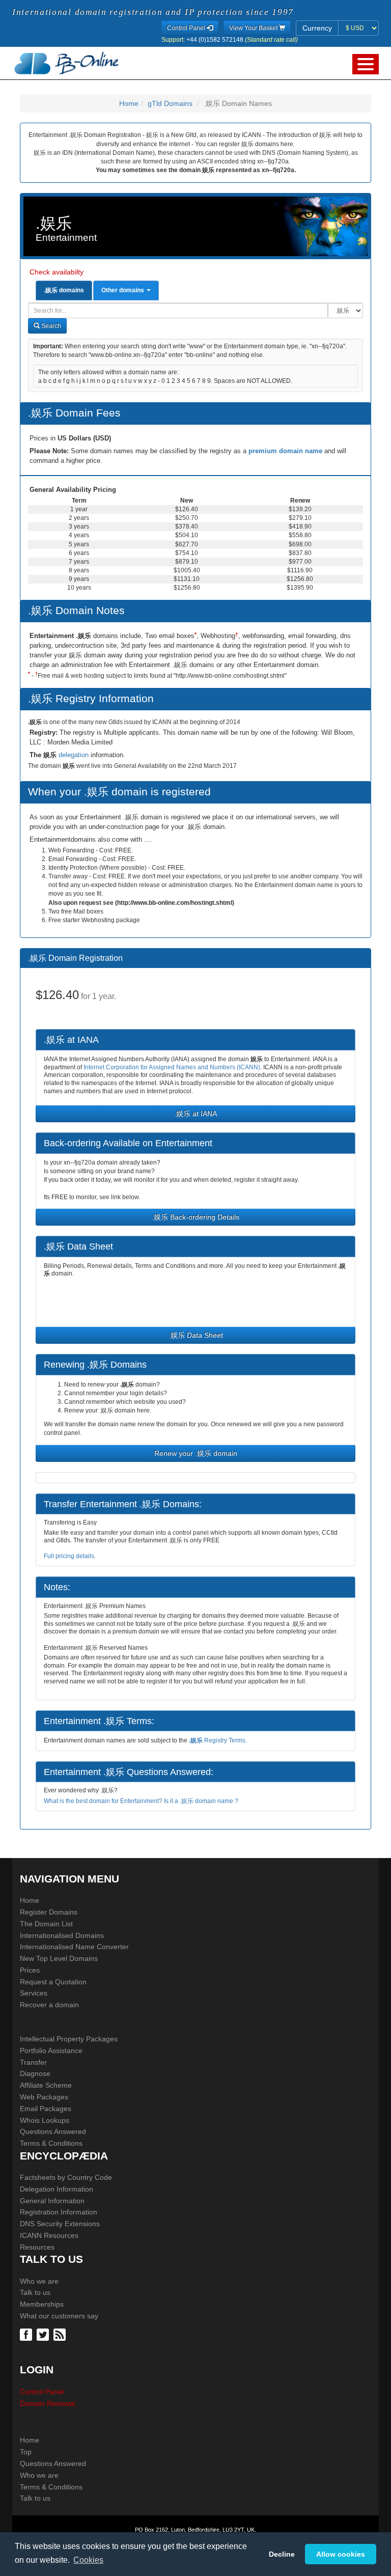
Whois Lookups (45, 2120)
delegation (75, 755)
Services (34, 1993)
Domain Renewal (47, 2403)
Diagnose (35, 2073)
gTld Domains (170, 103)
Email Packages (46, 2109)
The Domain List (46, 1924)
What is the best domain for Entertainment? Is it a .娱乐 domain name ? (141, 1801)
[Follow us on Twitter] (44, 2334)
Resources (37, 2247)
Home (129, 103)
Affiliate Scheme (46, 2085)
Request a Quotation (53, 1982)
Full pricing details (69, 1556)
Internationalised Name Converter (74, 1947)
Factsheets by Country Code (66, 2177)
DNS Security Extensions (60, 2224)
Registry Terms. (218, 1740)
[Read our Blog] (61, 2334)
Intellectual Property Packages (69, 2039)
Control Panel (42, 2392)
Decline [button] (282, 2554)
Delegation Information (57, 2189)
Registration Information (59, 2212)
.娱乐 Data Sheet (196, 1335)
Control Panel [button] (187, 28)
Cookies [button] (88, 2560)
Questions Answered (53, 2131)
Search (50, 326)
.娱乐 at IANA (195, 1114)
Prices (30, 1970)
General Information (52, 2201)
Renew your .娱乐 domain (196, 1453)
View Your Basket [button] (254, 28)
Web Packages (44, 2097)
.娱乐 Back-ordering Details (195, 1217)
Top (26, 2452)
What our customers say (59, 2316)
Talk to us (35, 2292)
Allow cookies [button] (341, 2554)
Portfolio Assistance (51, 2051)
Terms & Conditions (51, 2143)
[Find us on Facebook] (27, 2334)
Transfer (33, 2062)
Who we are (39, 2281)
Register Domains (49, 1912)
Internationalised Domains (62, 1935)
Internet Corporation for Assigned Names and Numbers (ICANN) (172, 1067)
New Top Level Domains (59, 1958)
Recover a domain (49, 2005)
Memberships (42, 2304)
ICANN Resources (49, 2235)
